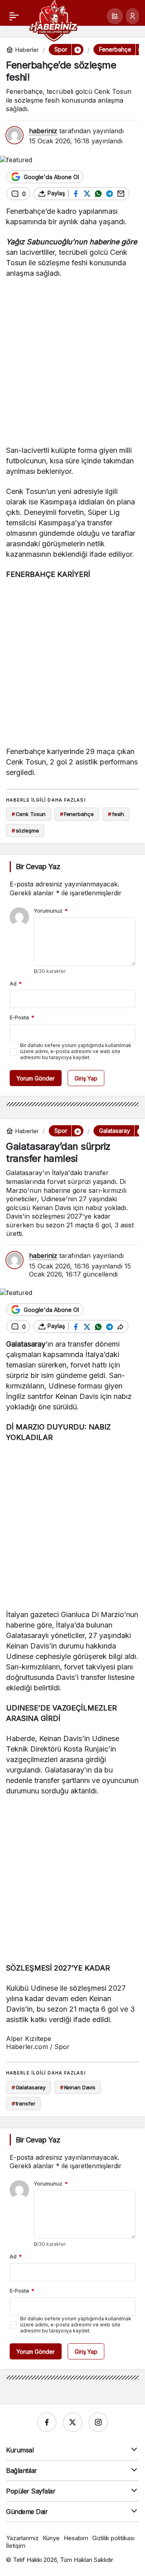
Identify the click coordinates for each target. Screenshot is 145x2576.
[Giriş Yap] (133, 16)
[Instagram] (98, 2422)
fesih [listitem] (116, 814)
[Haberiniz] (53, 20)
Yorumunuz (51, 911)
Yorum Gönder (36, 1078)
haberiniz (43, 131)
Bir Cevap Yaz (38, 867)
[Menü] (14, 16)
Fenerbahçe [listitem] (77, 814)
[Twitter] (72, 2422)
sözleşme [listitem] (25, 830)
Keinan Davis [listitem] (78, 2087)
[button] (115, 16)
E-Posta (22, 1017)
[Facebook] (47, 2422)
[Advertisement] (72, 364)
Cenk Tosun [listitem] (29, 814)
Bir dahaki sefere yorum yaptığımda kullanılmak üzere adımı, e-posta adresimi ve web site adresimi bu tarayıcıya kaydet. (76, 1051)
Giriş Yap (86, 1078)
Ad (16, 983)
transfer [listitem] (24, 2103)
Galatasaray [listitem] (29, 2087)
